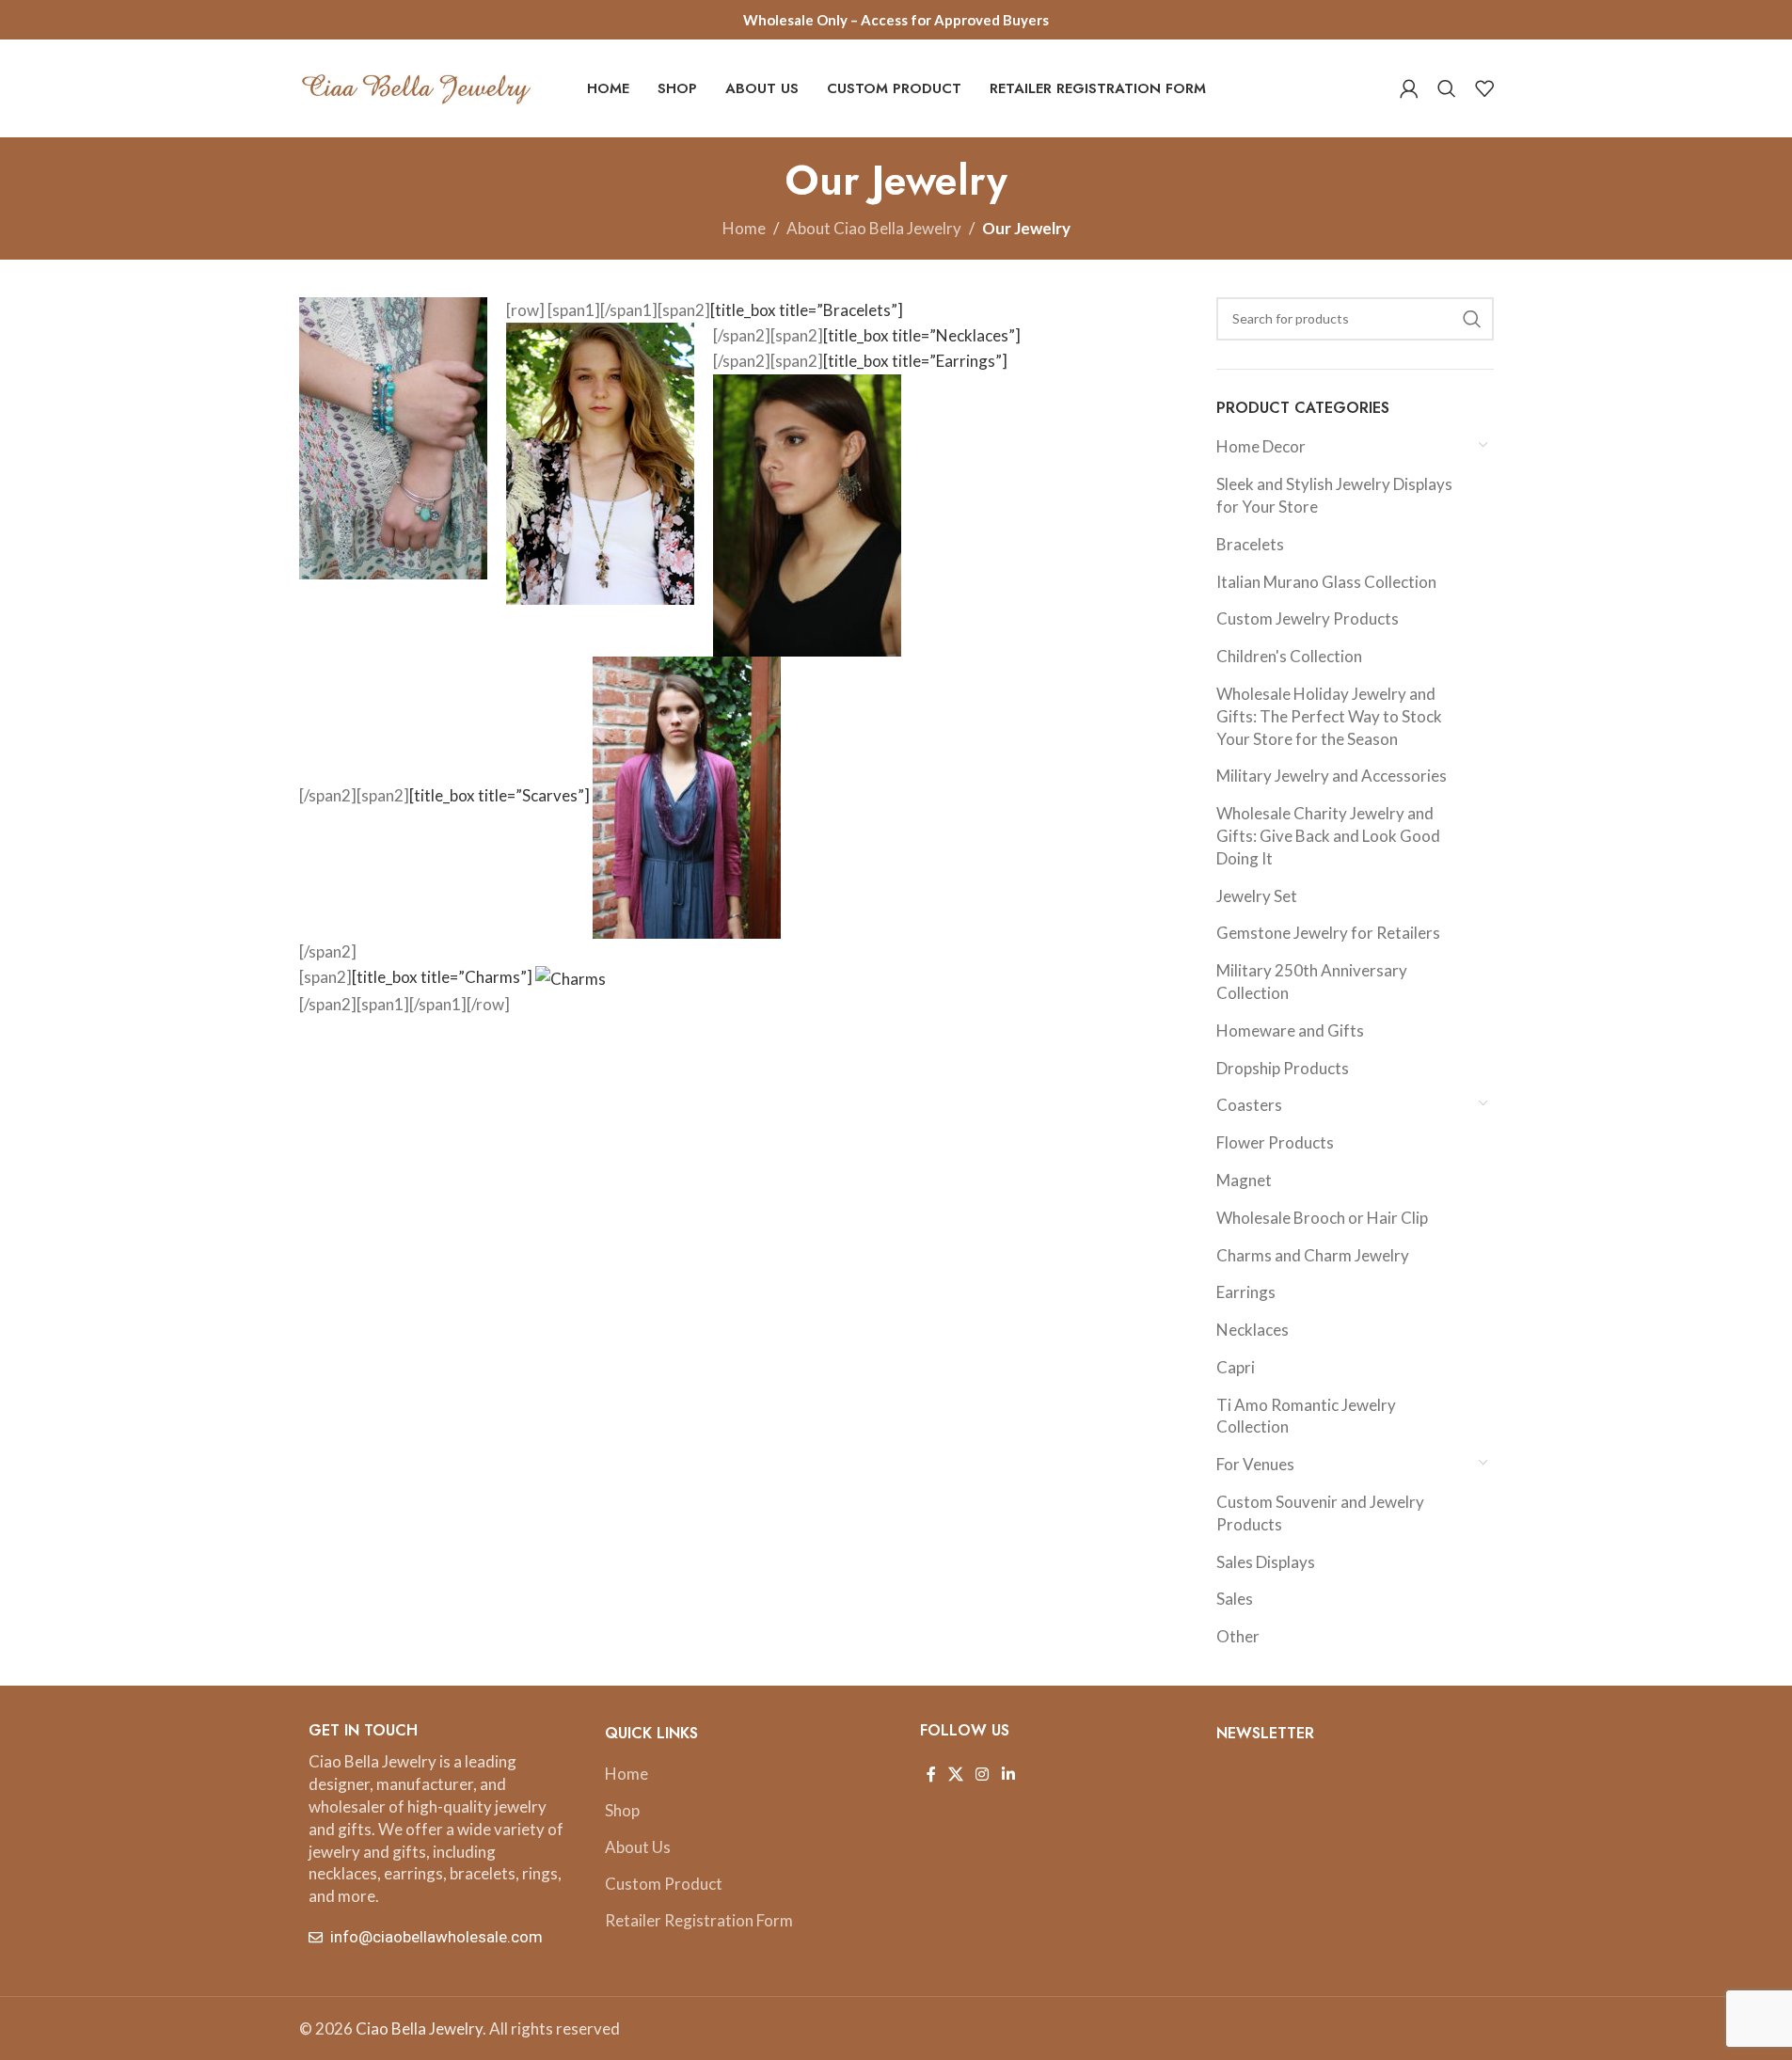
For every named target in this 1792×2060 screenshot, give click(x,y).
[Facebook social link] (931, 1774)
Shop (622, 1810)
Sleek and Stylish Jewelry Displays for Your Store (1334, 495)
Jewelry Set (1257, 896)
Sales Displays (1266, 1562)
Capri (1236, 1367)
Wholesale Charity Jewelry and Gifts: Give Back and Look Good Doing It (1328, 836)
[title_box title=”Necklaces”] (922, 335)
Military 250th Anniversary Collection (1312, 982)
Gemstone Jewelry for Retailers (1328, 933)
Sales (1235, 1599)
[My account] (1409, 88)
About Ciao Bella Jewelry (874, 228)
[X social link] (956, 1774)
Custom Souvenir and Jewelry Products (1320, 1513)
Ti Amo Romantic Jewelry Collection (1306, 1416)
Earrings (1246, 1292)
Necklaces (1253, 1330)
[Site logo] (417, 86)
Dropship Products (1283, 1068)
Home (744, 228)
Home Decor (1261, 446)
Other (1238, 1636)
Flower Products (1275, 1142)
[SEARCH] (1472, 319)
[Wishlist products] (1484, 88)
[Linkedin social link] (1008, 1774)
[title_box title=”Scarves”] (501, 795)
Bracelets (1250, 544)
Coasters (1249, 1105)
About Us (638, 1847)
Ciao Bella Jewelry (419, 2028)
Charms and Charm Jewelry (1313, 1255)
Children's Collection (1289, 656)
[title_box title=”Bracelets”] (807, 310)
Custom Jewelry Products (1308, 618)
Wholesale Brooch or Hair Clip (1322, 1218)
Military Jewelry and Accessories (1332, 776)
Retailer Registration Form (699, 1920)
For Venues (1255, 1464)
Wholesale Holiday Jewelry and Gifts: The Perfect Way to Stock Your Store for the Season (1329, 716)
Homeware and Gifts (1290, 1030)
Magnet (1244, 1180)
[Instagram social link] (983, 1774)
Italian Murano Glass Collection (1326, 582)
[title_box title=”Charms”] (444, 977)
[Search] (1447, 88)
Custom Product (664, 1884)
